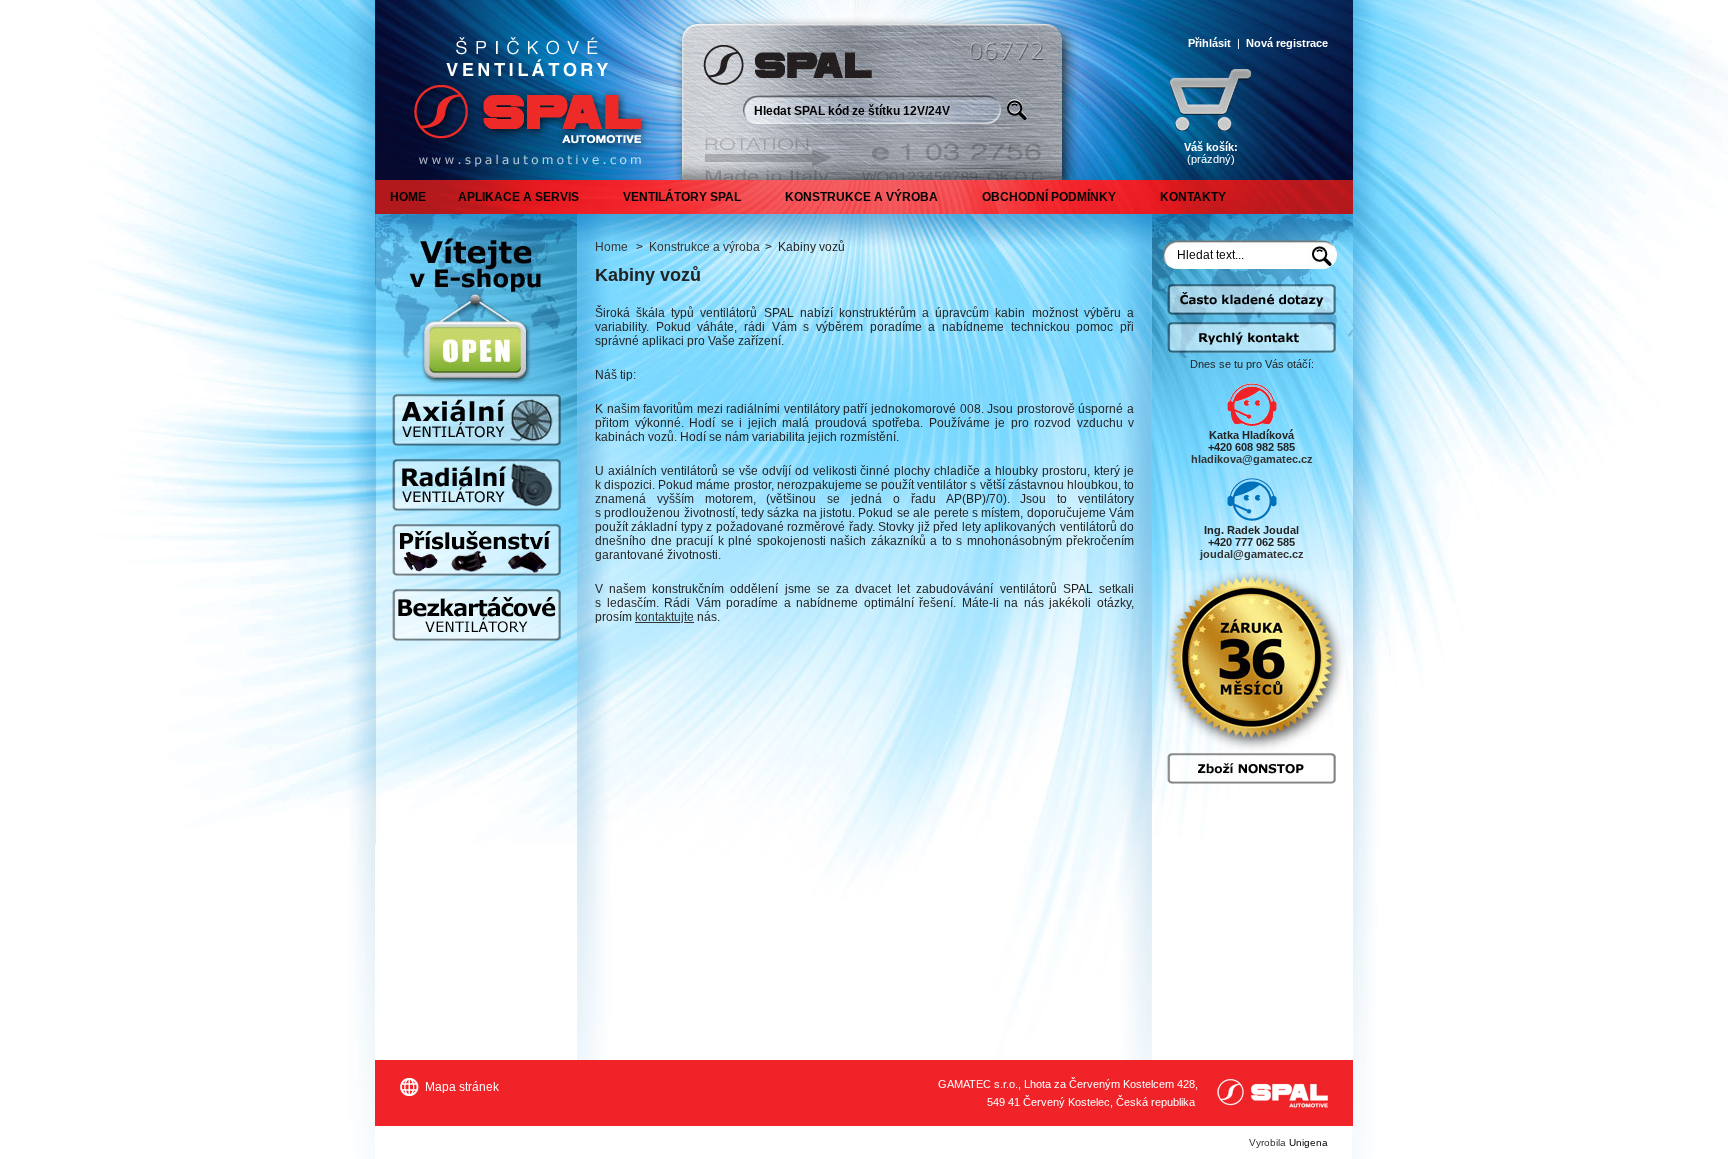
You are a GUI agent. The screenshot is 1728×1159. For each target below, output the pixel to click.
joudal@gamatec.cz (1252, 554)
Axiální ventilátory (476, 420)
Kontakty (1193, 197)
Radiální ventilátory (476, 485)
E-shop (476, 351)
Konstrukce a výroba (861, 197)
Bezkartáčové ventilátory (476, 615)
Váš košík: (1211, 153)
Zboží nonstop (1251, 768)
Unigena (1308, 1142)
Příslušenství (476, 550)
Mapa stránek (462, 1087)
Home (408, 197)
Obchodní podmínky (1049, 197)
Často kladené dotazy (1251, 308)
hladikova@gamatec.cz (1252, 459)
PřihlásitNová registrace (1258, 43)
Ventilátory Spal (682, 197)
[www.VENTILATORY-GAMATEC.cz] (523, 90)
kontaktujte (664, 617)
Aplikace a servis (518, 197)
